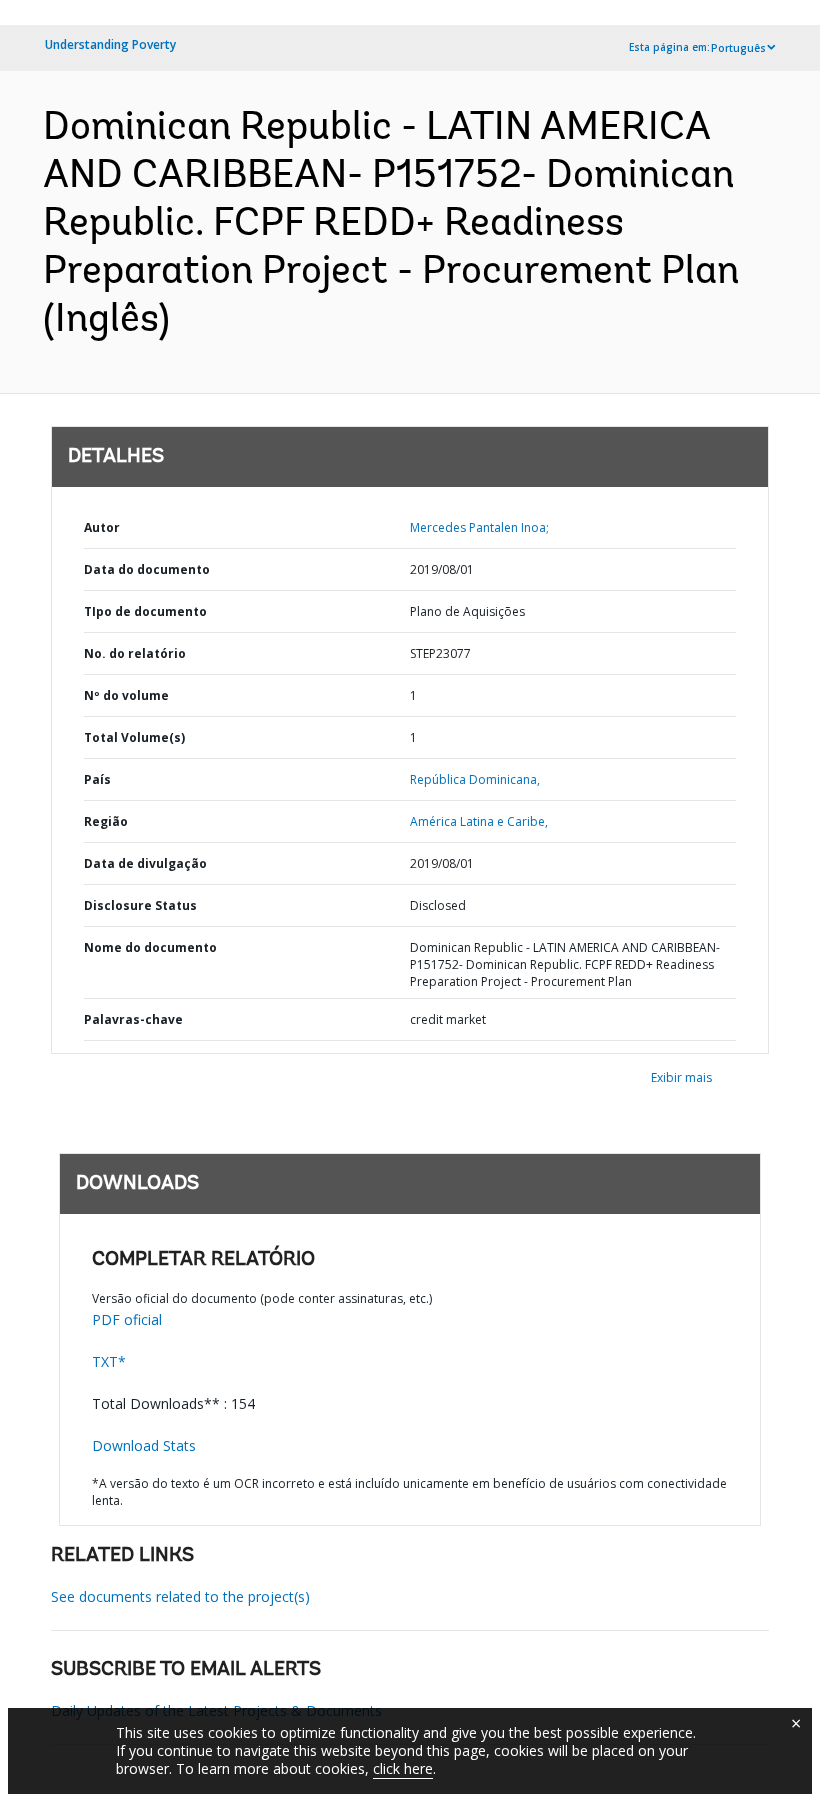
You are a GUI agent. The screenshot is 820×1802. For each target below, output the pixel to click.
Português (738, 48)
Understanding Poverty (110, 44)
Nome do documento (150, 947)
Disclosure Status (140, 905)
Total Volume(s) (134, 737)
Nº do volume (126, 695)
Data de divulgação (145, 863)
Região (106, 821)
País (97, 779)
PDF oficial (127, 1319)
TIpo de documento (145, 611)
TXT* (109, 1361)
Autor (102, 527)
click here (403, 1768)
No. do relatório (135, 653)
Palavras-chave (133, 1019)
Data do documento (147, 569)
